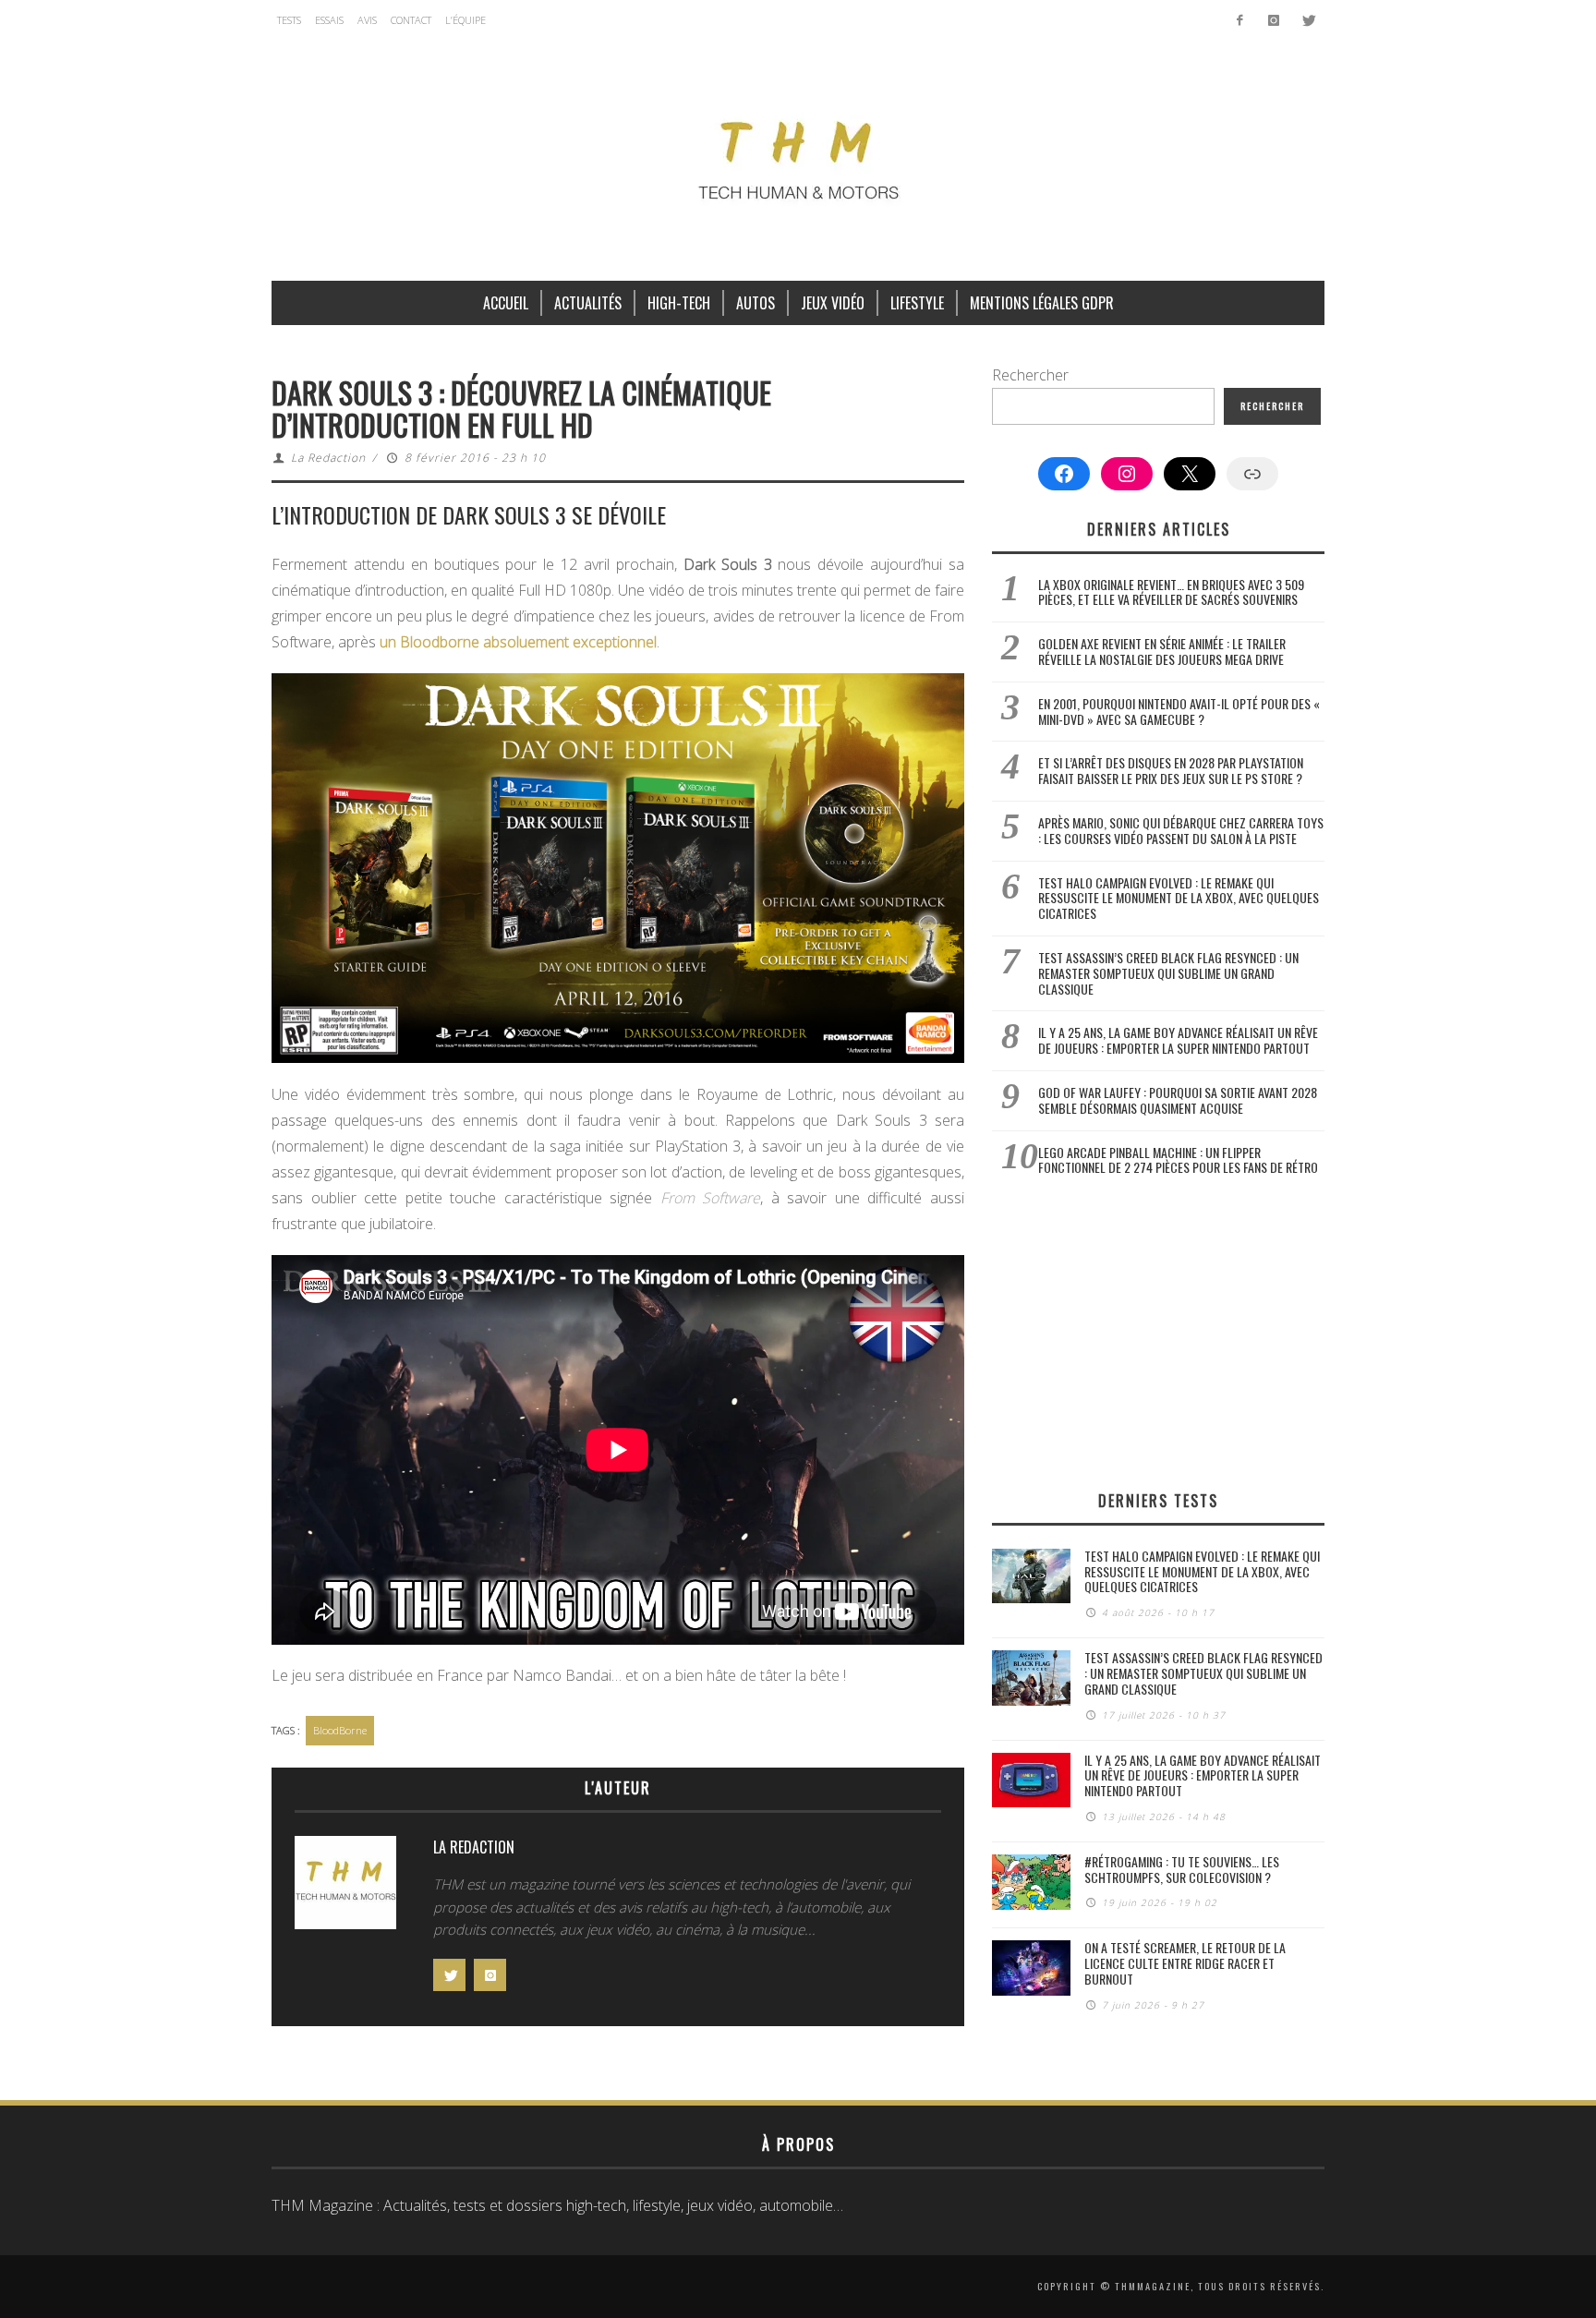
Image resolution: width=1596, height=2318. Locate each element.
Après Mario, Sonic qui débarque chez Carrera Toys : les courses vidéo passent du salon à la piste (1181, 830)
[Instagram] (1273, 20)
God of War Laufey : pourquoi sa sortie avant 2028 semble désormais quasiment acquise (1178, 1100)
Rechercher (1030, 375)
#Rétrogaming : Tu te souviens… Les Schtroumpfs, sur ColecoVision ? (1182, 1869)
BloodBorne (340, 1730)
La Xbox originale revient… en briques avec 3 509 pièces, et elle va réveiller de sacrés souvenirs (1171, 592)
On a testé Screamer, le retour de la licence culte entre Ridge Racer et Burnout (1185, 1963)
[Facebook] (1240, 20)
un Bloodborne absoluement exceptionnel (518, 642)
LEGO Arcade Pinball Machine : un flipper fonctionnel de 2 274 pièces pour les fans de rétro (1178, 1160)
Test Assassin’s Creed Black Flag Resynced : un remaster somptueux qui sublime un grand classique (1168, 973)
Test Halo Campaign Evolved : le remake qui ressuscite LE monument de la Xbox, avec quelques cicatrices (1179, 898)
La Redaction (328, 458)
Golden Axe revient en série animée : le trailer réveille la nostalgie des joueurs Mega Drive (1162, 651)
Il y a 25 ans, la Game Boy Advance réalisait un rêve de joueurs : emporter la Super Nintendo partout (1178, 1040)
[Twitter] (1307, 20)
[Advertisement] (1158, 1333)
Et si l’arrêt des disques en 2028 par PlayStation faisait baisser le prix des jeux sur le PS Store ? (1171, 770)
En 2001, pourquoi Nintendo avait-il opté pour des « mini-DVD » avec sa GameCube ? (1179, 711)
